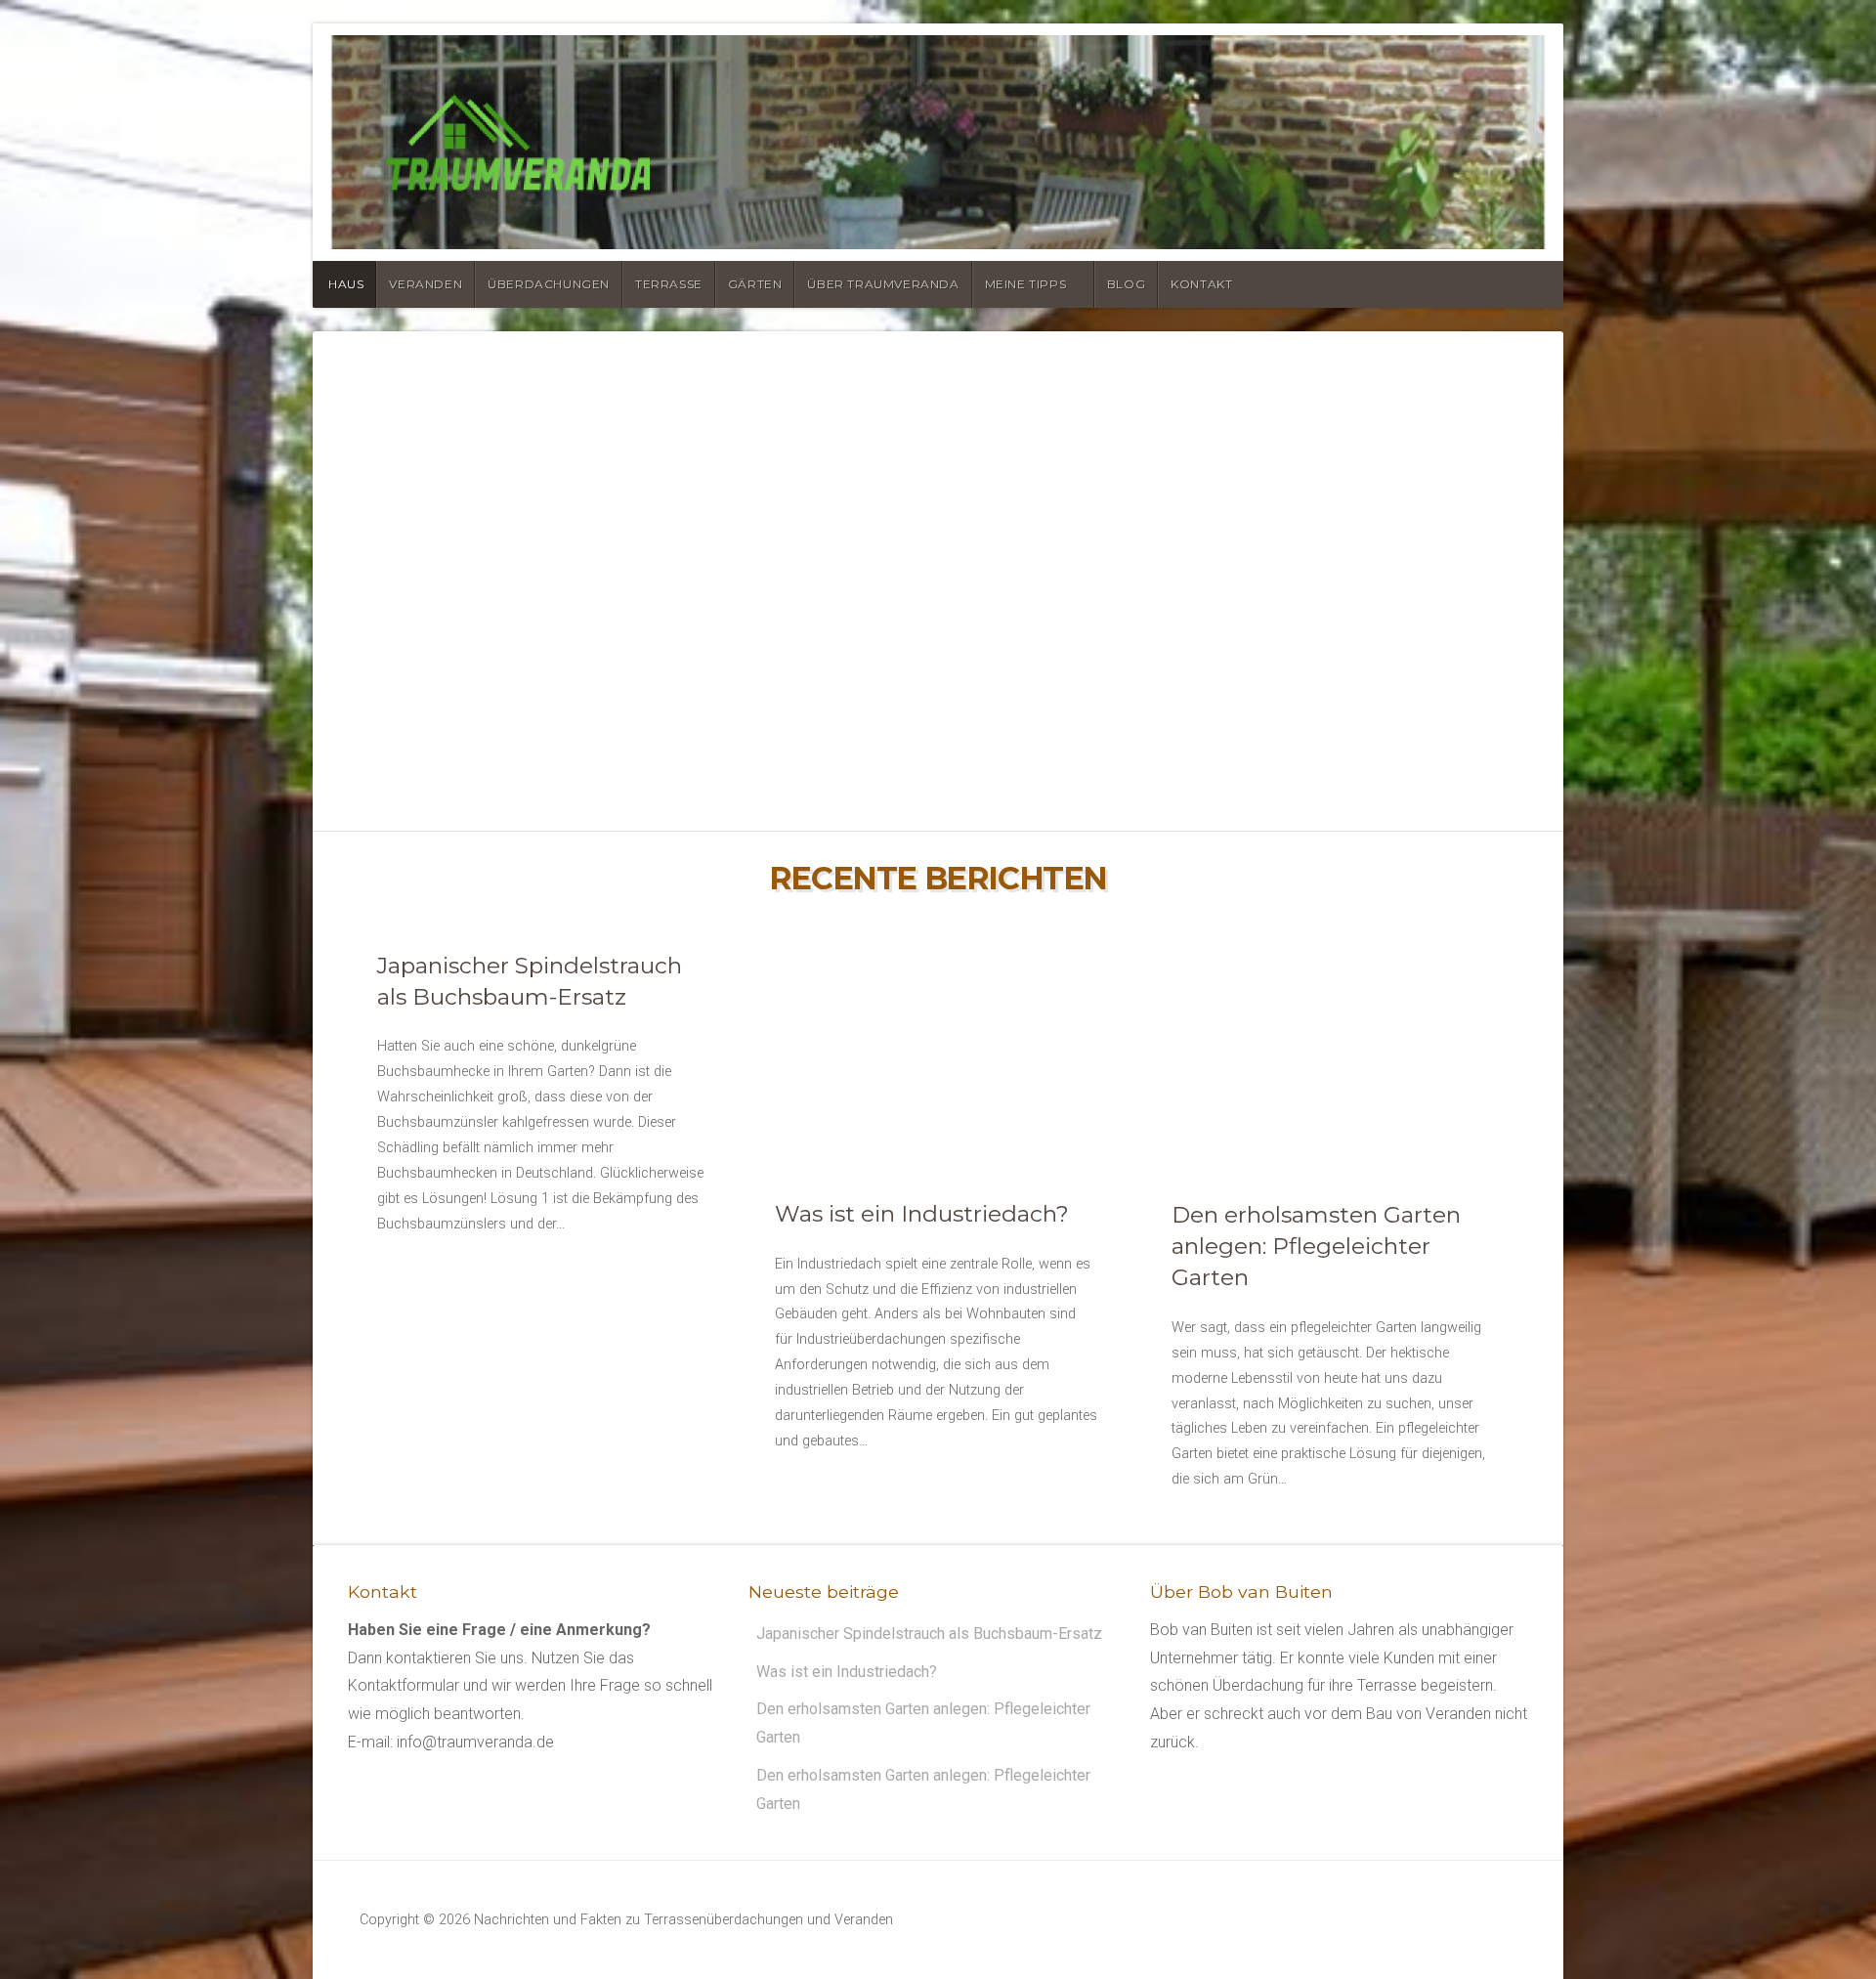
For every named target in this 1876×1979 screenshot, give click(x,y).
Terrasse (669, 284)
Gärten (755, 284)
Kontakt (1201, 284)
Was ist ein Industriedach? (922, 1214)
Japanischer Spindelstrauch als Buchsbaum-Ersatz (929, 1633)
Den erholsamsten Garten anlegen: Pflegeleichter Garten (1316, 1246)
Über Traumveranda (883, 284)
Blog (1126, 284)
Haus (346, 284)
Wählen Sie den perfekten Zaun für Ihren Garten (938, 610)
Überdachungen (549, 284)
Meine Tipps (1026, 284)
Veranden (426, 284)
